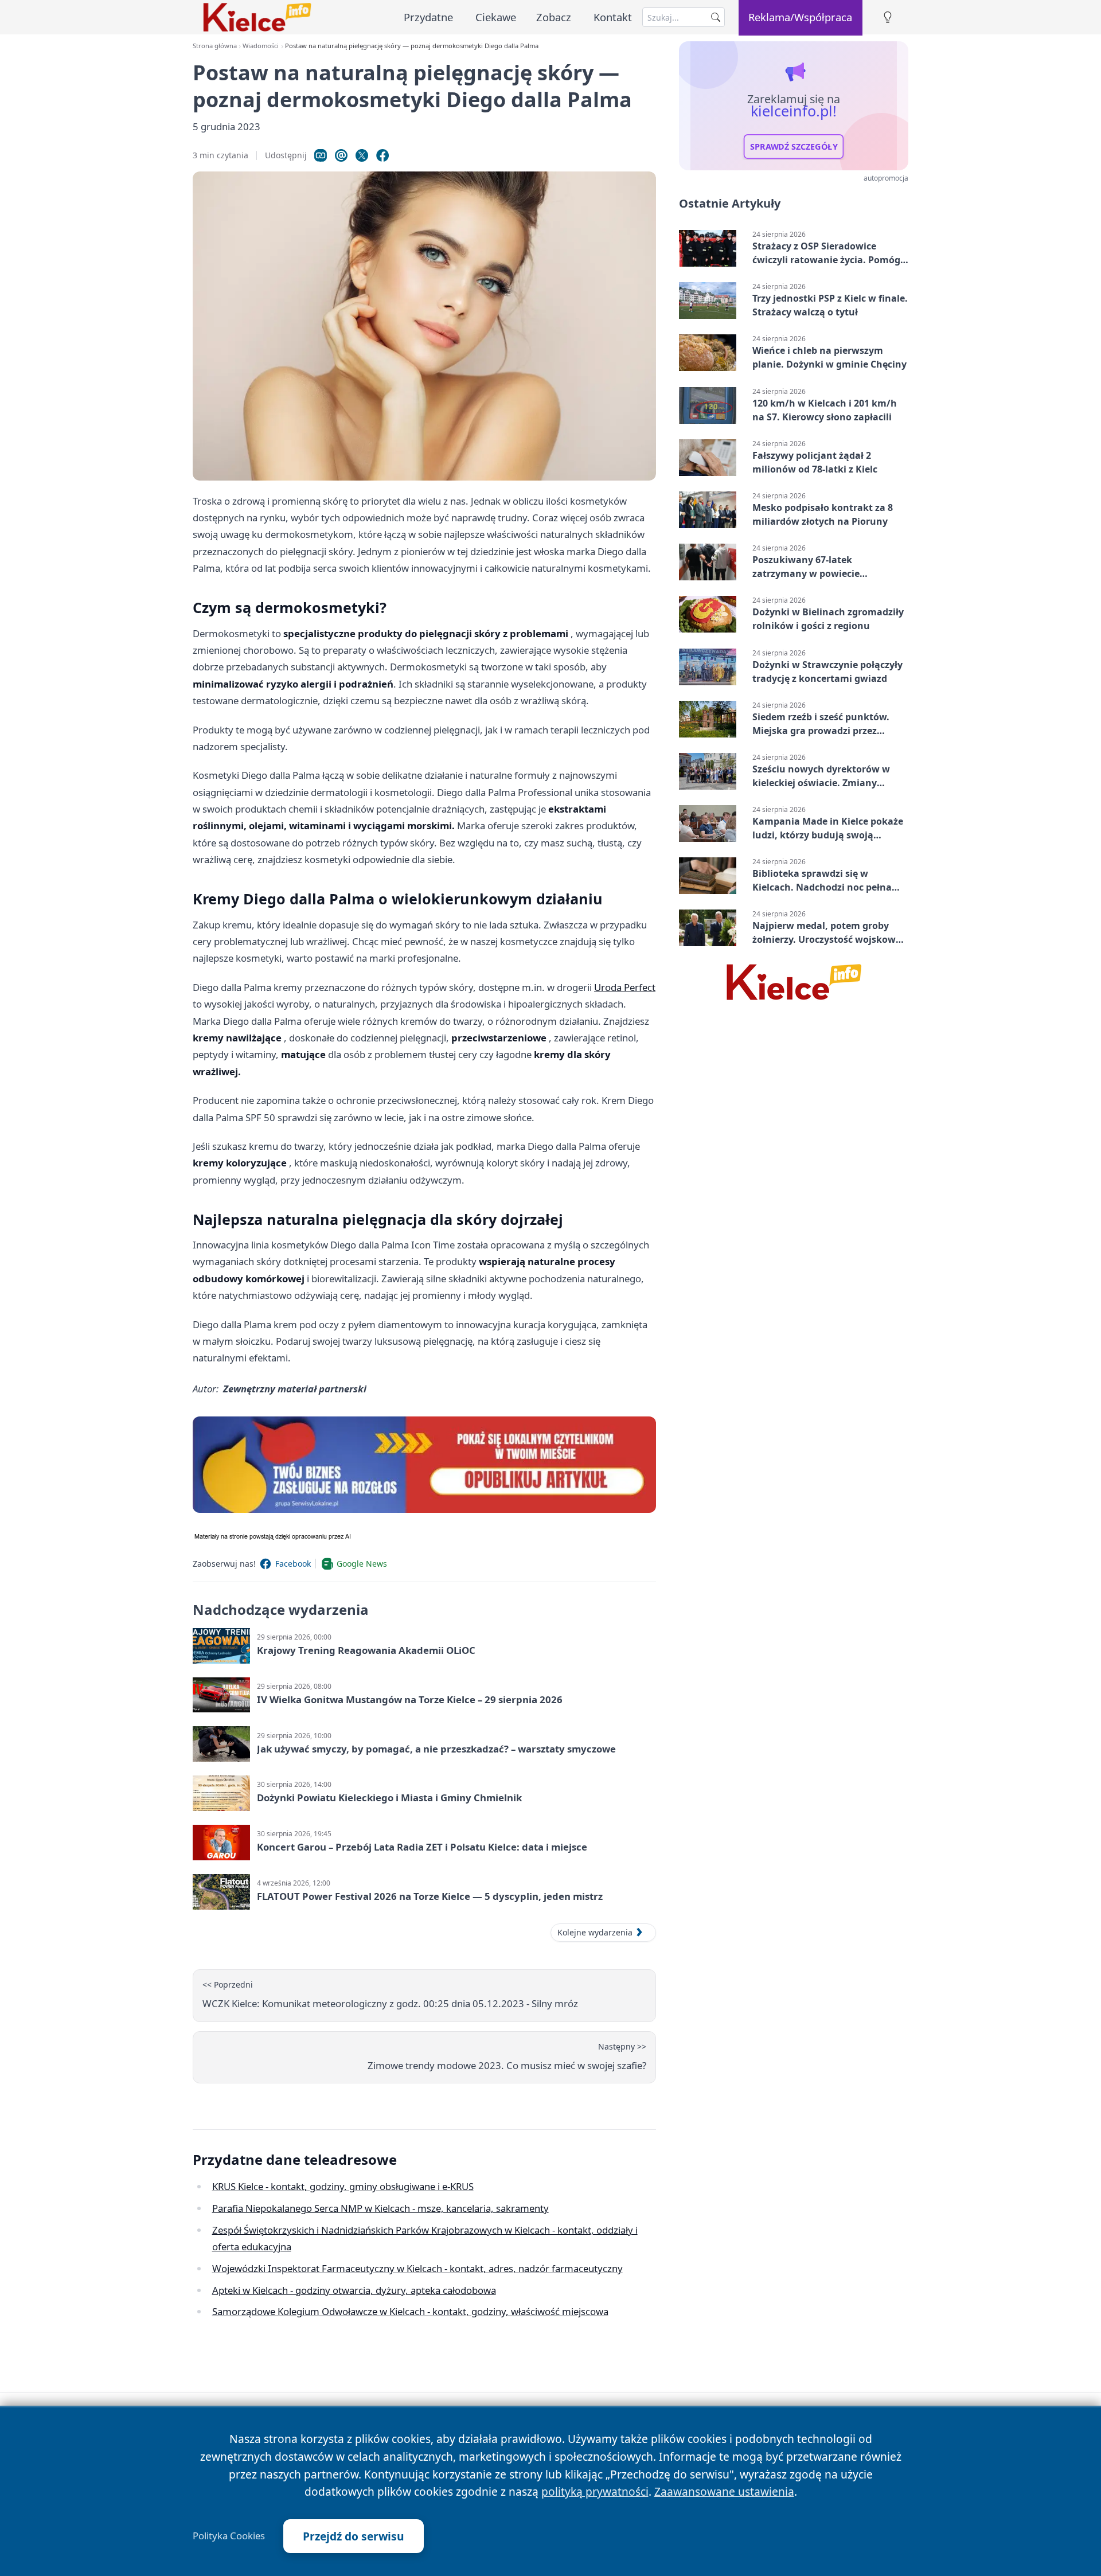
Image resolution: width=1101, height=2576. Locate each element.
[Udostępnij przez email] (341, 155)
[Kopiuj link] (321, 155)
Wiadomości (261, 46)
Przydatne (428, 17)
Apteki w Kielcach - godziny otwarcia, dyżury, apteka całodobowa (354, 2290)
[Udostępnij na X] (362, 155)
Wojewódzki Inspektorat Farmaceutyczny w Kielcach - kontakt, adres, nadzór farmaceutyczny (417, 2268)
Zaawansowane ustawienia (724, 2491)
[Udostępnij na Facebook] (382, 155)
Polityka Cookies (229, 2536)
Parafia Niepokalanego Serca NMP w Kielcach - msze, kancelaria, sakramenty (380, 2208)
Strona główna (215, 46)
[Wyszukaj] (716, 17)
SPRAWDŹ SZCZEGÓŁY (794, 147)
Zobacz (554, 17)
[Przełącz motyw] (888, 17)
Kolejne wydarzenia (595, 1932)
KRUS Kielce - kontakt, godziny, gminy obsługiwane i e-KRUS (343, 2186)
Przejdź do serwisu (354, 2536)
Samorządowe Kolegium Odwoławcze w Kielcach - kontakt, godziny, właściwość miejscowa (410, 2311)
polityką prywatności (595, 2491)
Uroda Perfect (625, 987)
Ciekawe (496, 17)
